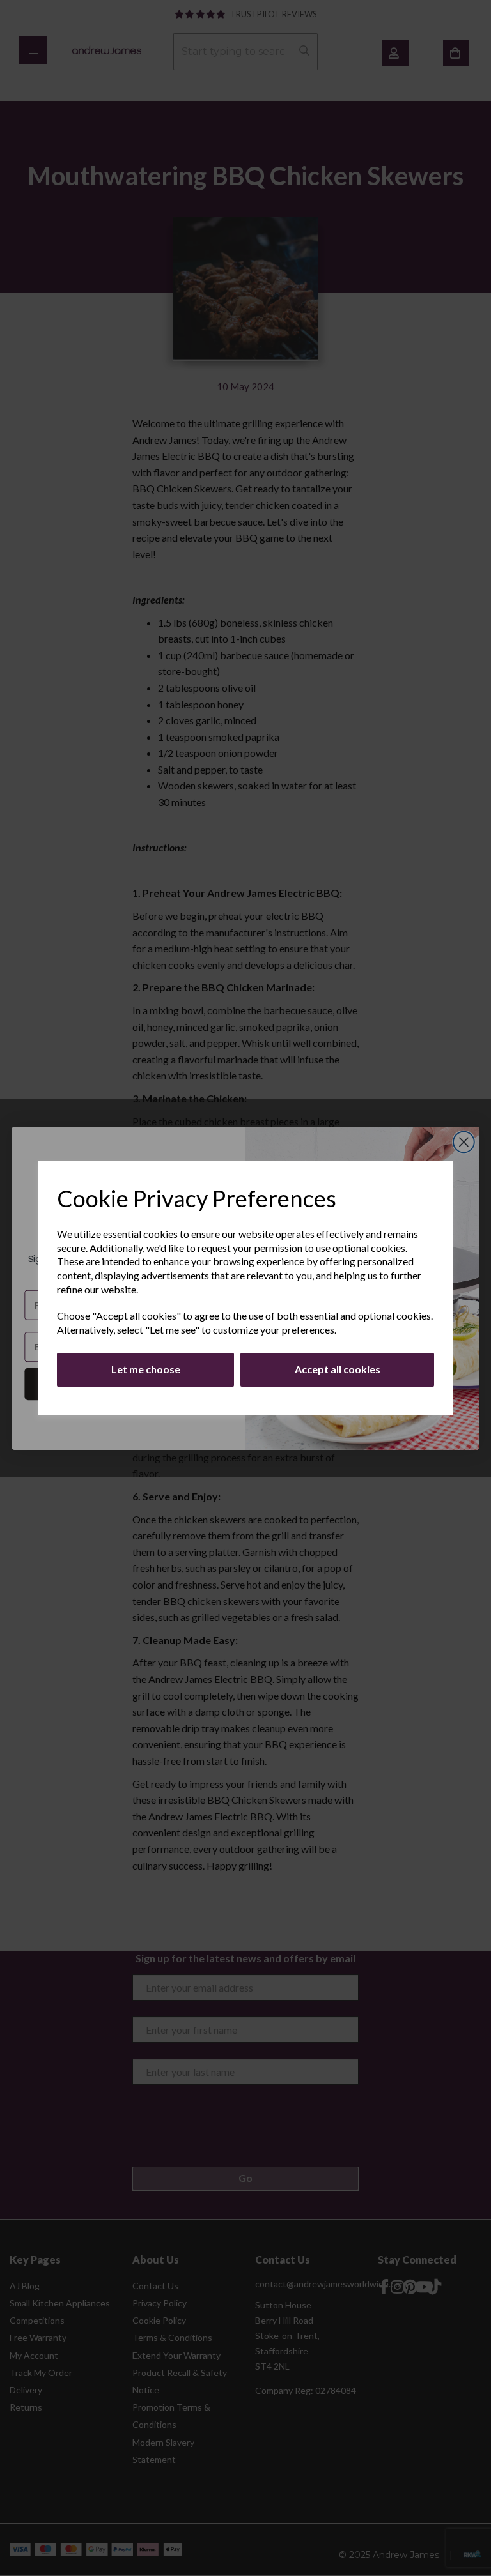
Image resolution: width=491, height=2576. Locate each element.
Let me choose (146, 1369)
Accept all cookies (338, 1369)
